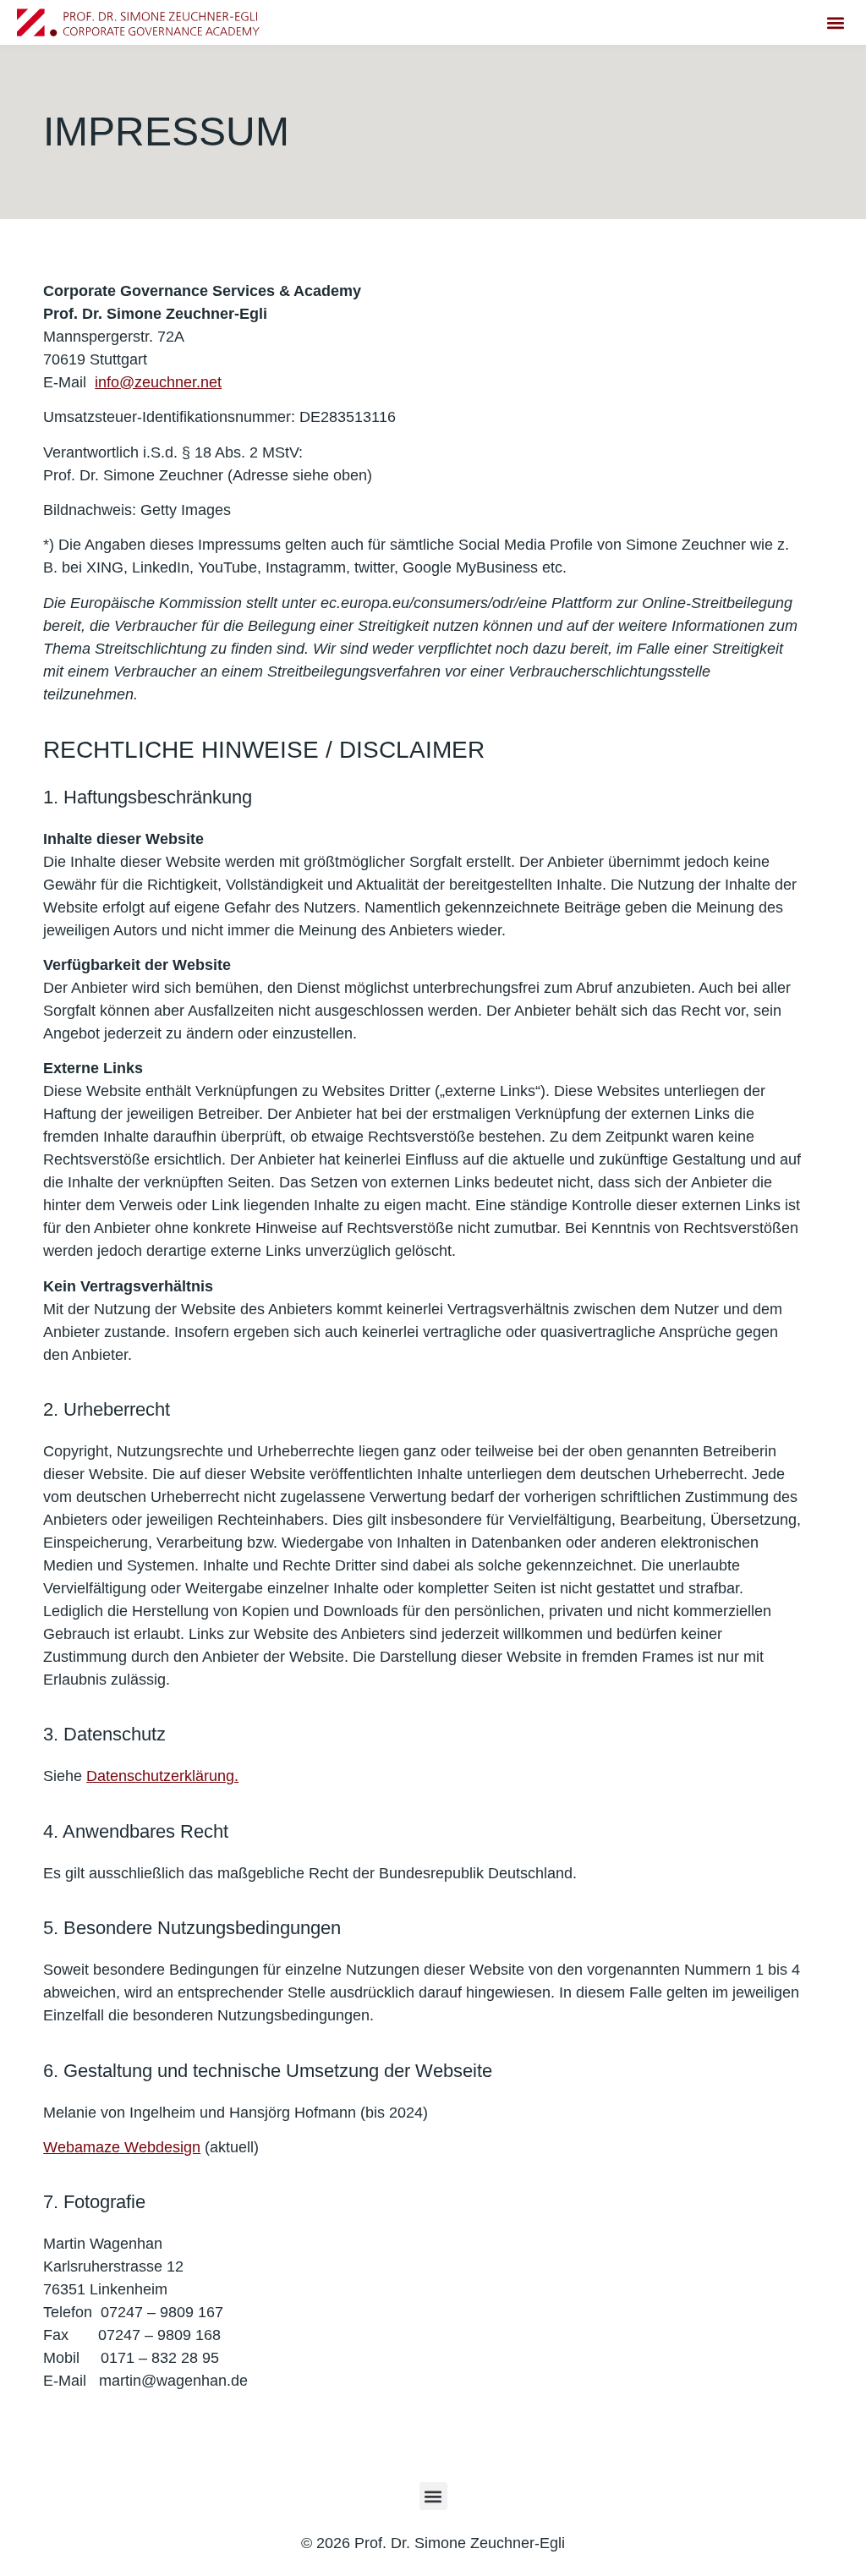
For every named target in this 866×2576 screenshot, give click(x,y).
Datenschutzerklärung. (162, 1776)
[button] (835, 22)
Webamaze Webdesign (122, 2147)
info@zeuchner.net (158, 382)
